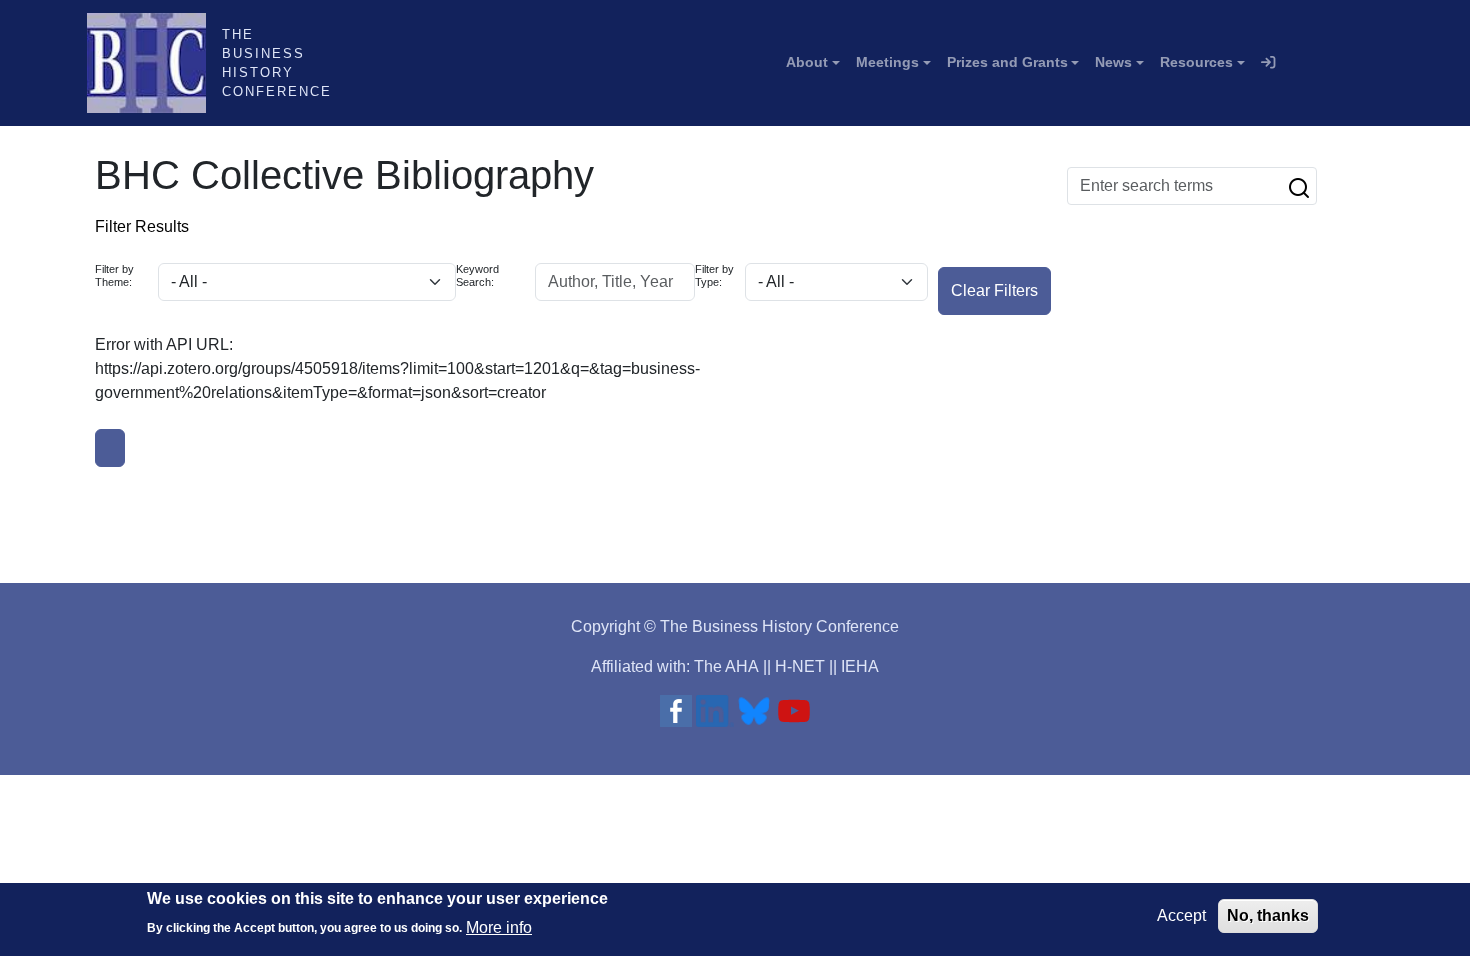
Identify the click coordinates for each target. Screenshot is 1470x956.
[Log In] (1268, 63)
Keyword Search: (477, 275)
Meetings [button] (887, 62)
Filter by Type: (714, 275)
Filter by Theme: (114, 275)
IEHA (860, 666)
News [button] (1113, 62)
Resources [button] (1196, 62)
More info (499, 926)
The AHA (726, 666)
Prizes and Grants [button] (1007, 62)
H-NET (800, 666)
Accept (1181, 915)
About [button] (807, 62)
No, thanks (1268, 915)
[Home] (154, 63)
